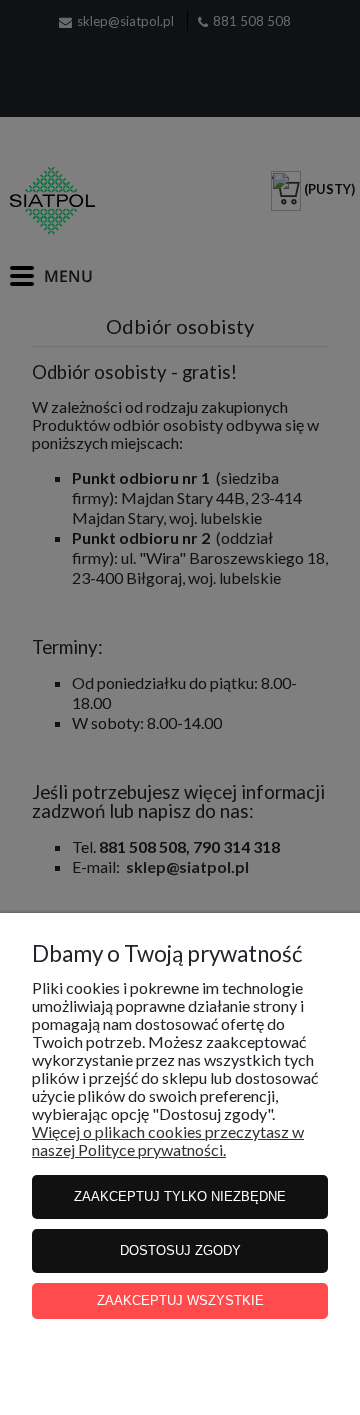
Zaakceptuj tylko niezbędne (180, 1196)
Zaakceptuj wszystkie (180, 1300)
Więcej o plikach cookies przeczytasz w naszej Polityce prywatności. (168, 1140)
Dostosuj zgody (180, 1250)
